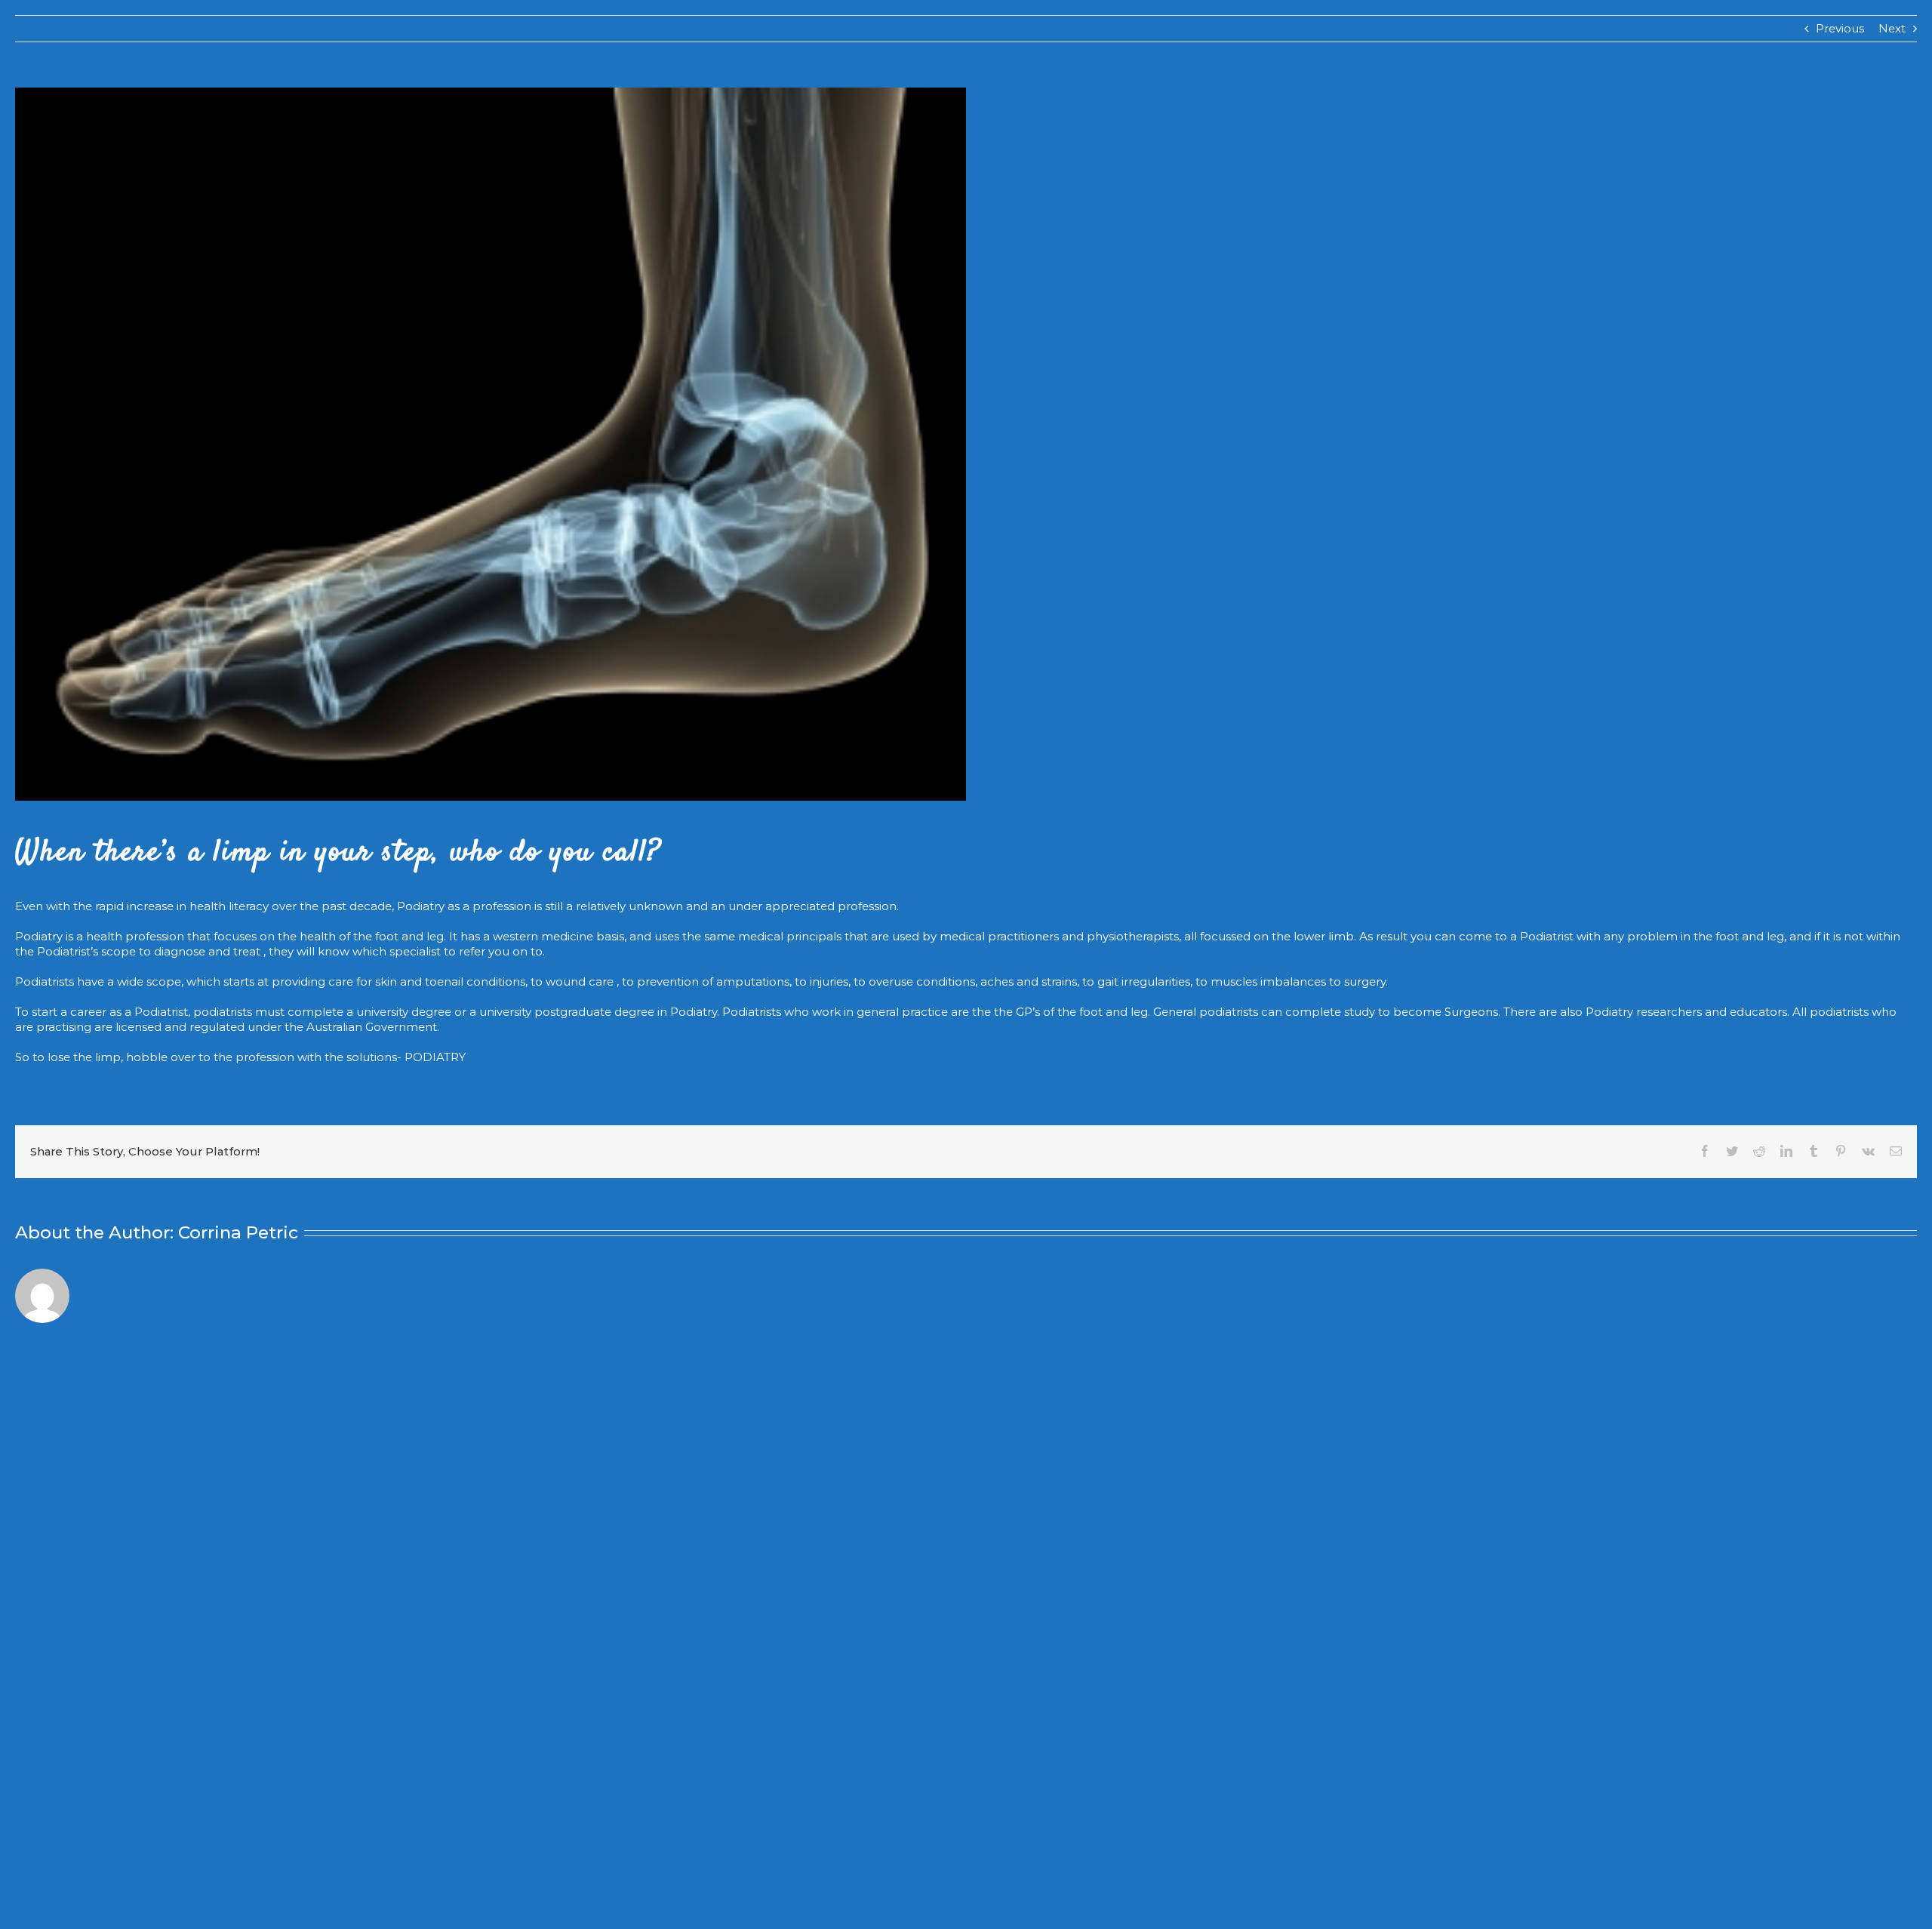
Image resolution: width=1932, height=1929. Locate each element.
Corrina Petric (238, 1232)
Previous (1840, 28)
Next (1892, 28)
